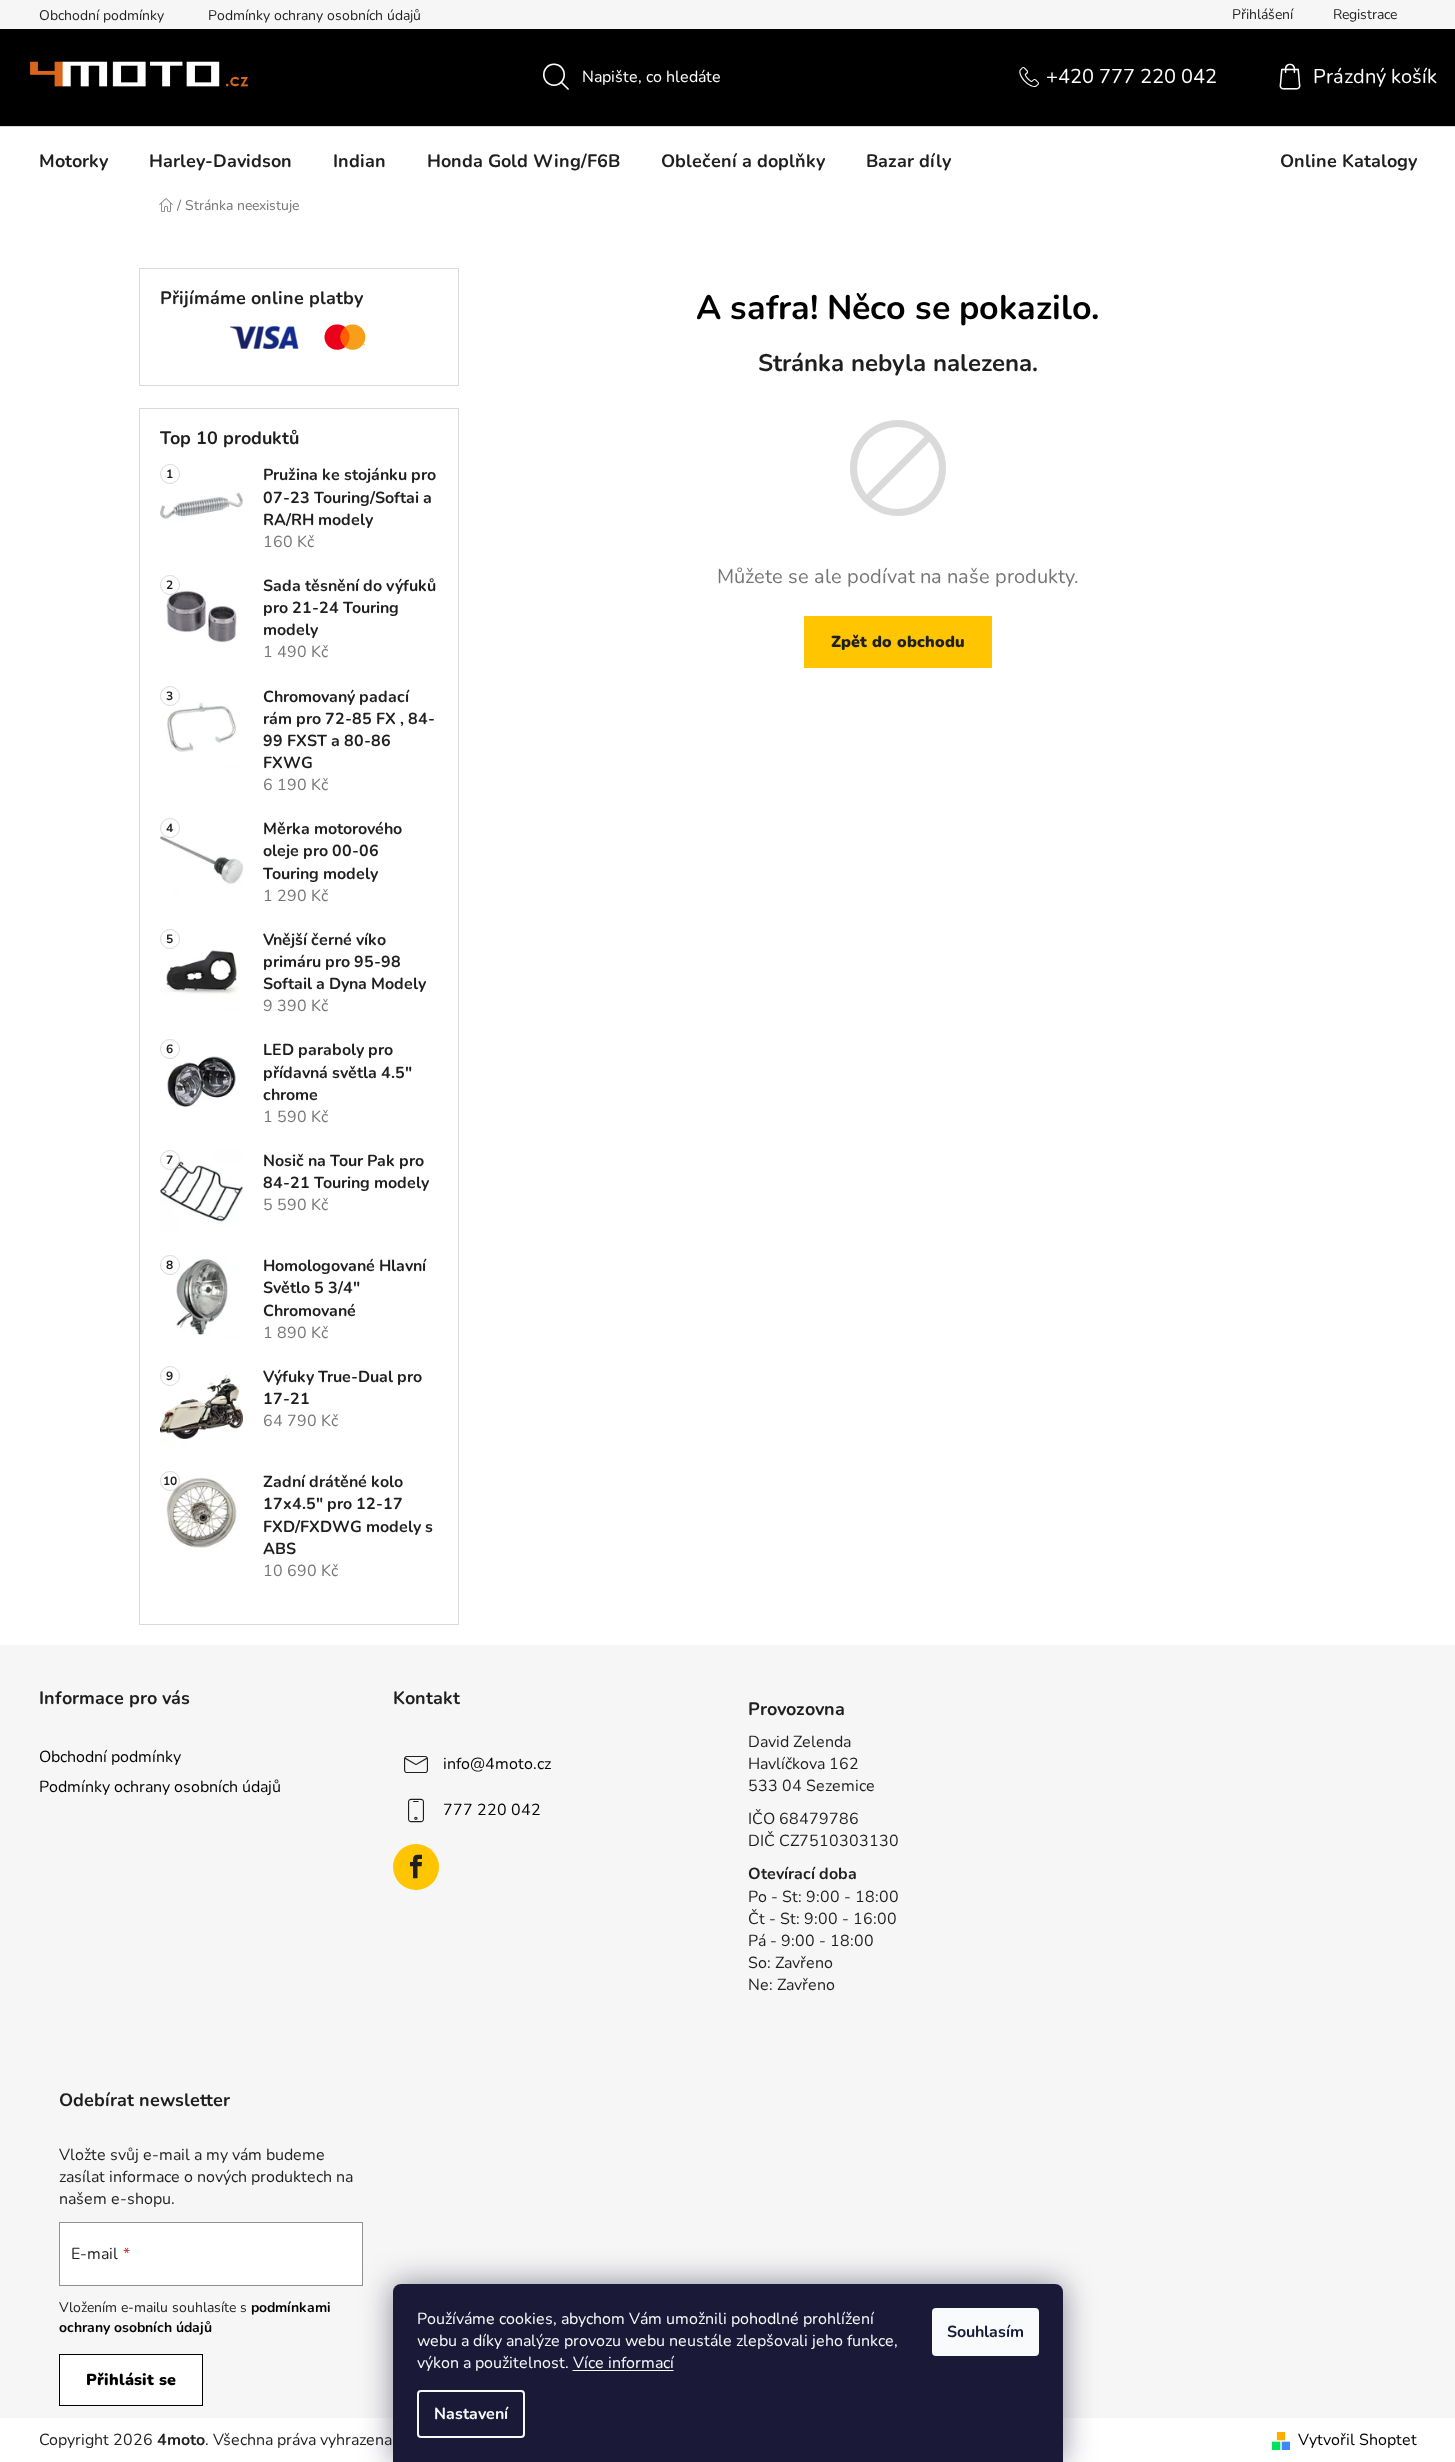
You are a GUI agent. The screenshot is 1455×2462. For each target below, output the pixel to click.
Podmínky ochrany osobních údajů (314, 15)
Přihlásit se (131, 2380)
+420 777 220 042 (1131, 76)
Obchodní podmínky (101, 15)
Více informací (623, 2363)
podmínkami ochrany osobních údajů (195, 2317)
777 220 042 (492, 1810)
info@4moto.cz (497, 1764)
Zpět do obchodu (898, 642)
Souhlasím (985, 2332)
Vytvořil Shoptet (1357, 2440)
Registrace (1365, 14)
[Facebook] (416, 1867)
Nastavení (471, 2414)
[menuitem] (73, 161)
